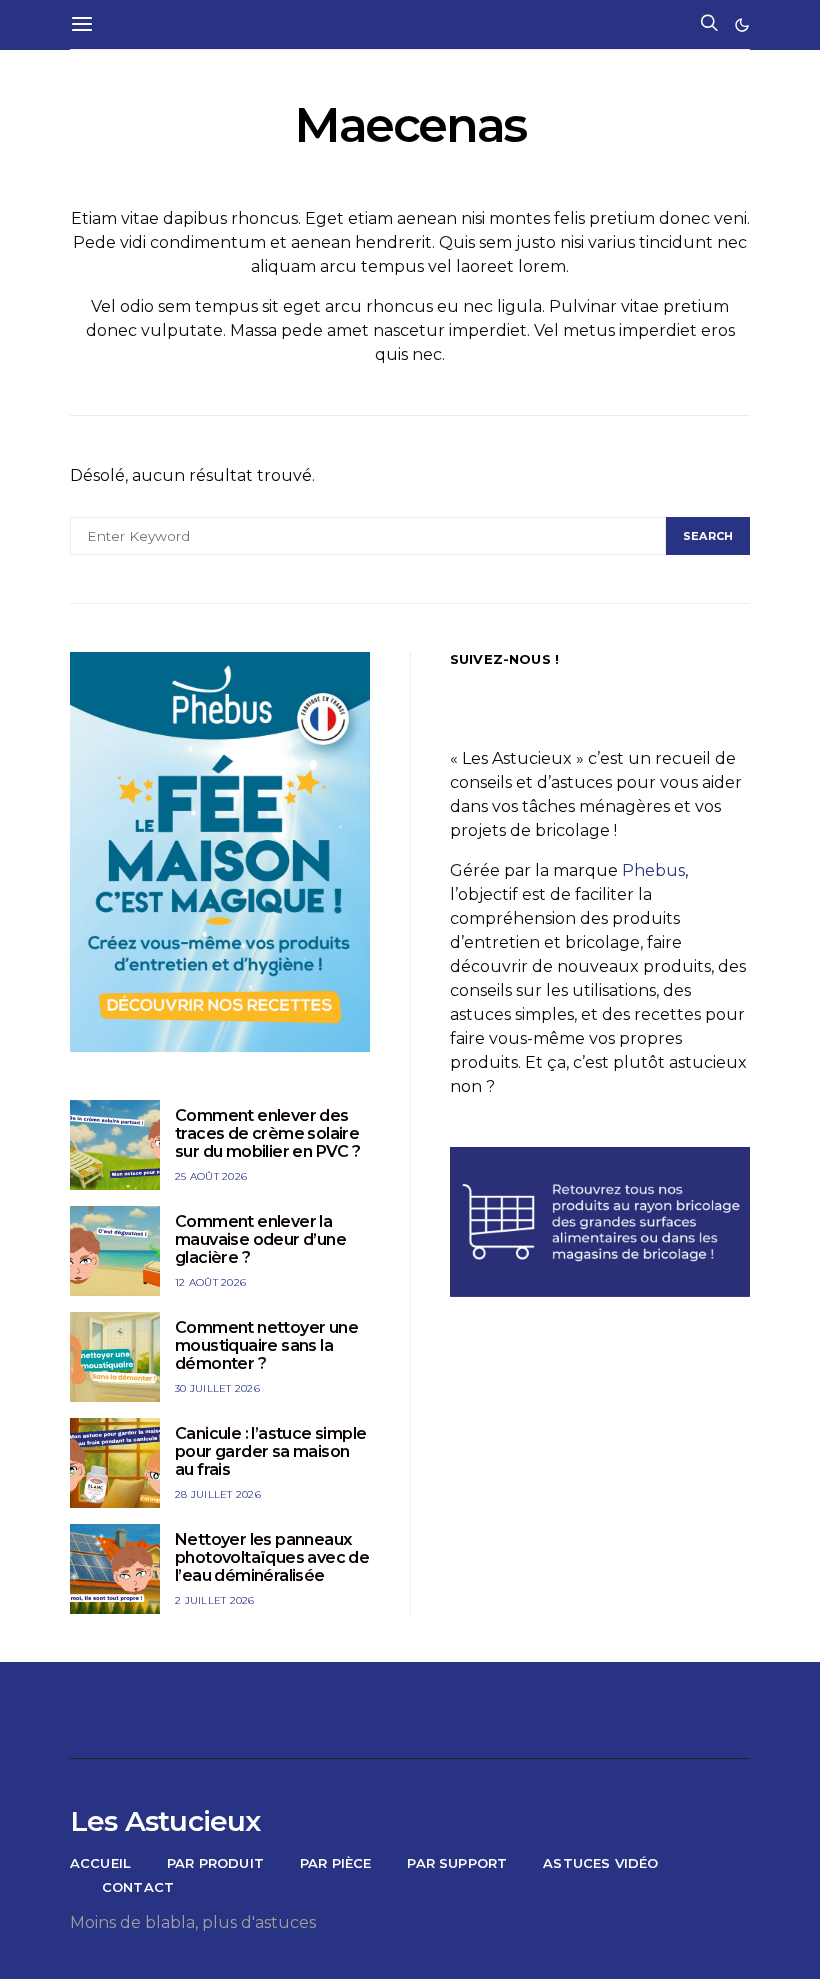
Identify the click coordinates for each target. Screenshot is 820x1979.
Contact (138, 1887)
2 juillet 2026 (215, 1600)
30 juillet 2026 (217, 1388)
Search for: (105, 501)
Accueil (100, 1863)
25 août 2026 (211, 1176)
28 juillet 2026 (218, 1494)
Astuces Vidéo (600, 1863)
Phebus (653, 870)
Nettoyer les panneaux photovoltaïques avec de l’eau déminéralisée (272, 1557)
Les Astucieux (165, 1821)
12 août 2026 (210, 1282)
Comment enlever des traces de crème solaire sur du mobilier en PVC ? (268, 1133)
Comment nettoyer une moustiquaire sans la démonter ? (266, 1345)
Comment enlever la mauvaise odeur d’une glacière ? (260, 1239)
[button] (742, 25)
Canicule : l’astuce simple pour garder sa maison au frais (270, 1451)
